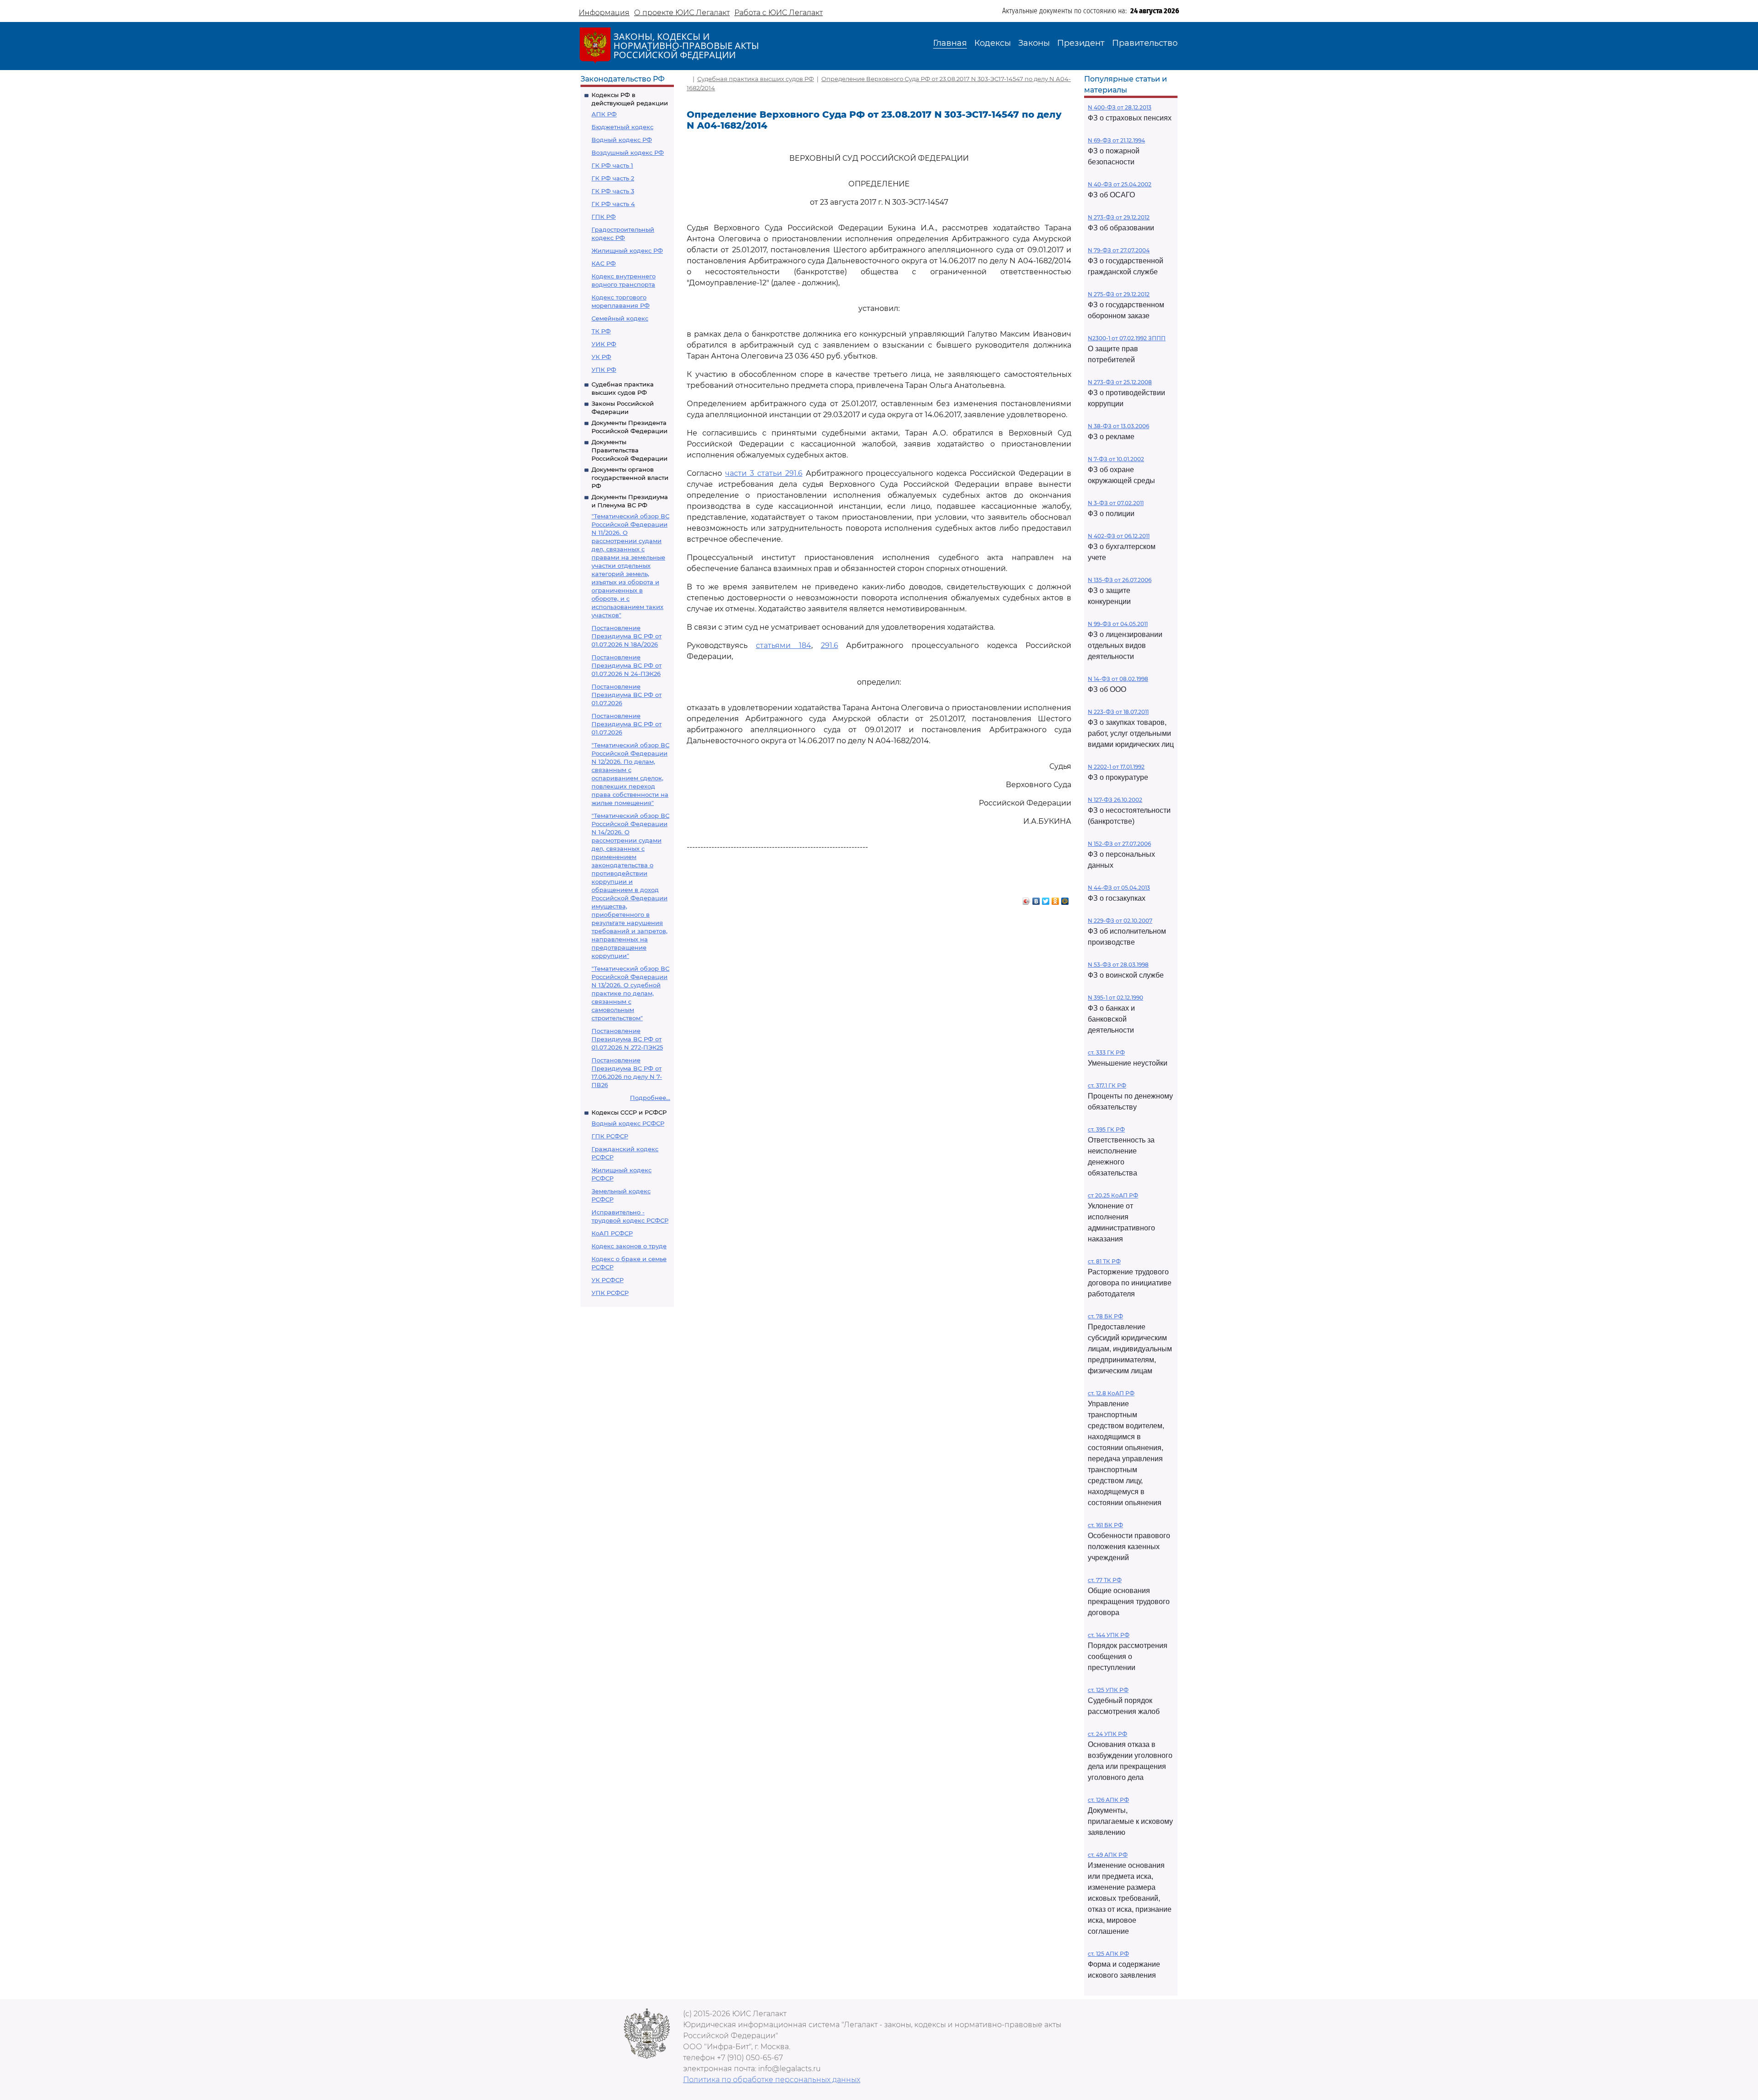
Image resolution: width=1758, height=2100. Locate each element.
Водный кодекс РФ (622, 140)
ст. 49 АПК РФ (1108, 1855)
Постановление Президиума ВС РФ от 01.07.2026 (627, 695)
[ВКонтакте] (1036, 899)
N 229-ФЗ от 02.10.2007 (1120, 921)
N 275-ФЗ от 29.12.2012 (1119, 294)
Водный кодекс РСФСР (628, 1123)
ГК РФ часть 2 (613, 178)
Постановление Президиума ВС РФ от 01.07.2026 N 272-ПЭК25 (627, 1039)
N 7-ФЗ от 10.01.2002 (1116, 459)
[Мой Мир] (1065, 899)
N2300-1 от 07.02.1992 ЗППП (1127, 338)
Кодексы (993, 43)
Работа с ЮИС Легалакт (779, 13)
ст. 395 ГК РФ (1106, 1129)
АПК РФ (604, 114)
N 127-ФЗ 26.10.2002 (1115, 800)
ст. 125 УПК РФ (1108, 1690)
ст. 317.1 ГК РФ (1107, 1085)
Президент (1081, 43)
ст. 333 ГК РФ (1106, 1053)
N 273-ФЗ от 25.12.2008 (1120, 382)
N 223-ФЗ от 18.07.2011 (1118, 712)
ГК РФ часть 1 (612, 165)
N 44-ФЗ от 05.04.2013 (1119, 888)
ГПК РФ (604, 217)
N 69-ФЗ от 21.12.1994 (1116, 140)
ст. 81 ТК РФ (1104, 1261)
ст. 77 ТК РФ (1105, 1580)
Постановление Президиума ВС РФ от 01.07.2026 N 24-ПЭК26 (627, 665)
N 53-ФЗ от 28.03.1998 (1118, 965)
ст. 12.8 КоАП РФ (1111, 1393)
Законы (1034, 43)
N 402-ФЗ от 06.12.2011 (1119, 536)
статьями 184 (784, 645)
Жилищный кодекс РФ (627, 250)
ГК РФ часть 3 (613, 191)
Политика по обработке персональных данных (772, 2080)
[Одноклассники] (1055, 899)
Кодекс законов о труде (629, 1246)
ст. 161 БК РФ (1105, 1525)
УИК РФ (604, 344)
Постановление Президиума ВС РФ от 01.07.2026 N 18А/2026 (627, 636)
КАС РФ (604, 263)
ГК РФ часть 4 (613, 204)
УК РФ (601, 357)
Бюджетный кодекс (622, 127)
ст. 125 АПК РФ (1108, 1954)
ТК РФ (601, 331)
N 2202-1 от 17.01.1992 (1116, 767)
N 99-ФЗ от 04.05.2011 (1118, 624)
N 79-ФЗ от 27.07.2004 (1119, 250)
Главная (950, 43)
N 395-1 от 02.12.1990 (1115, 998)
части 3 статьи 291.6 (764, 473)
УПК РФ (604, 370)
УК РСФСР (608, 1280)
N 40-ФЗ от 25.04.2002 (1120, 184)
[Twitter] (1046, 899)
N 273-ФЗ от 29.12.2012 (1119, 217)
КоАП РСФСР (612, 1233)
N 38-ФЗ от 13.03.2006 (1118, 426)
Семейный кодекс (620, 318)
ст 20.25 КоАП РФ (1113, 1195)
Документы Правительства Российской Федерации (629, 450)
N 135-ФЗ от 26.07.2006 (1120, 580)
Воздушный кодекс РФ (628, 152)
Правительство (1145, 43)
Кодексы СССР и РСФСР (629, 1112)
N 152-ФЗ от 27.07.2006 (1119, 844)
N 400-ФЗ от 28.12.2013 (1120, 107)
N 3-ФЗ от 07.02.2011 (1116, 503)
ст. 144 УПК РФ (1109, 1635)
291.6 (830, 645)
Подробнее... (650, 1098)
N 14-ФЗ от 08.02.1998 (1118, 679)
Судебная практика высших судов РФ (756, 79)
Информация (604, 13)
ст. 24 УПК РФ (1107, 1734)
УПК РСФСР (610, 1293)
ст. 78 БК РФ (1105, 1316)
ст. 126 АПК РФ (1108, 1800)
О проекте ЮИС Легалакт (682, 13)
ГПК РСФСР (610, 1136)
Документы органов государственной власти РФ (630, 478)
